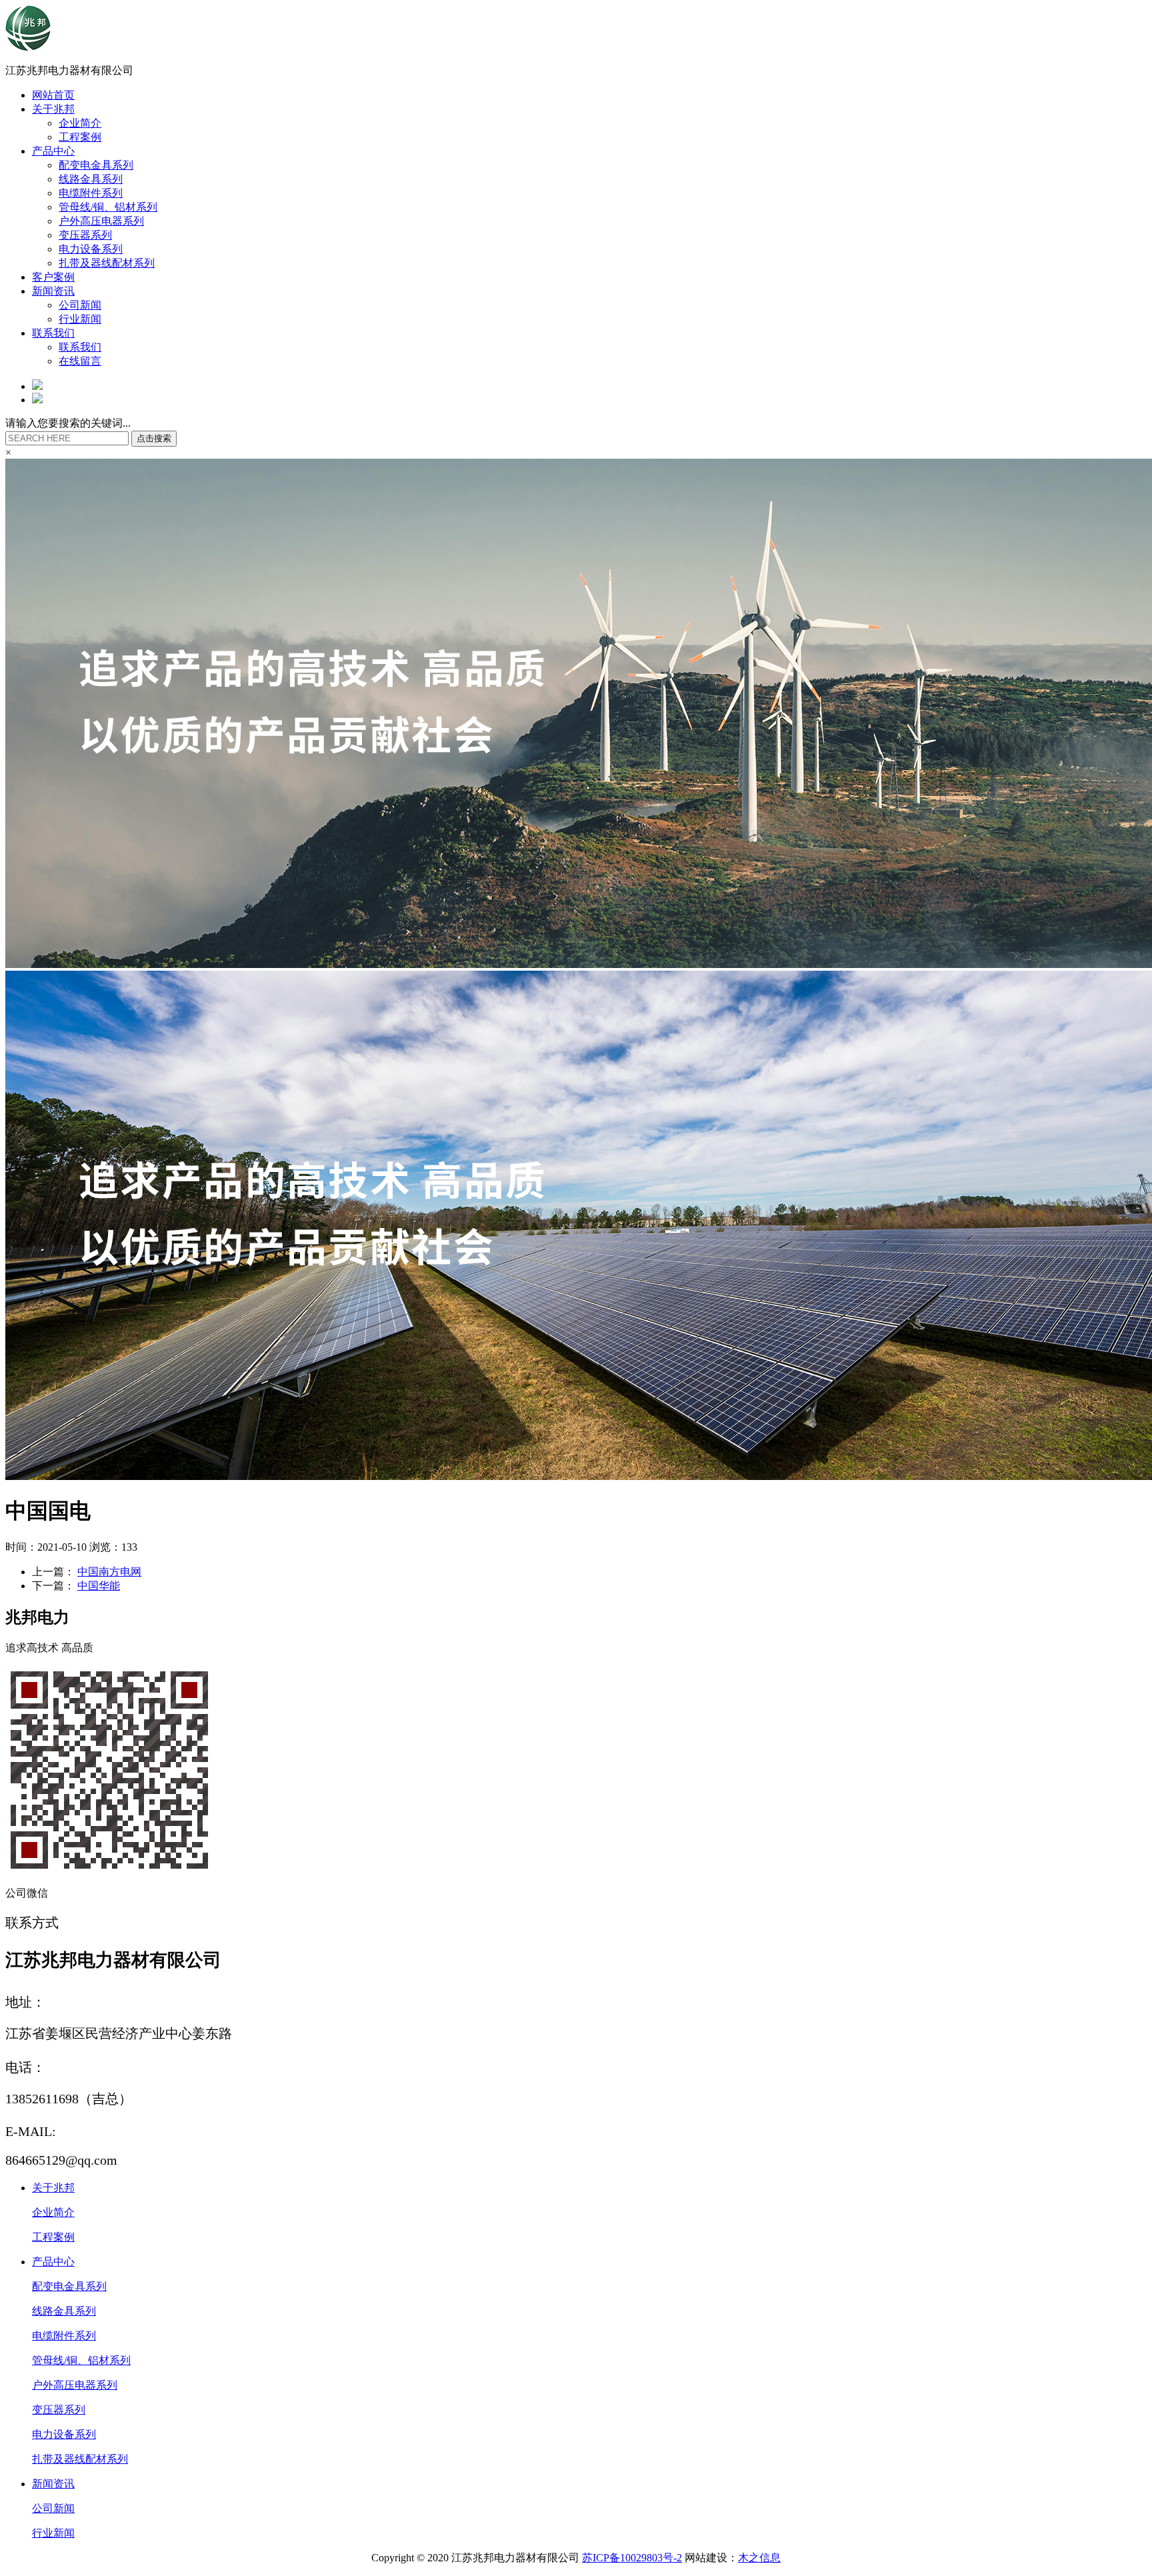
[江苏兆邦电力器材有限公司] (28, 47)
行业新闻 (80, 319)
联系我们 (53, 333)
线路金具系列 (91, 179)
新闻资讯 (53, 291)
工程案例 (80, 137)
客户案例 (53, 277)
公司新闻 (80, 305)
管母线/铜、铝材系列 (108, 207)
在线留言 (80, 361)
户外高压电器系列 (101, 221)
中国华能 (99, 1586)
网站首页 (53, 95)
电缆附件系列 (91, 193)
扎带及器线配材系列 (107, 263)
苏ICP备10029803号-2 (632, 2558)
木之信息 (759, 2558)
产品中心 (53, 151)
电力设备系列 (91, 249)
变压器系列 (85, 235)
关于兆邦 (53, 109)
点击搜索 (154, 438)
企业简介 (80, 123)
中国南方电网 (109, 1572)
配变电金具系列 (96, 165)
